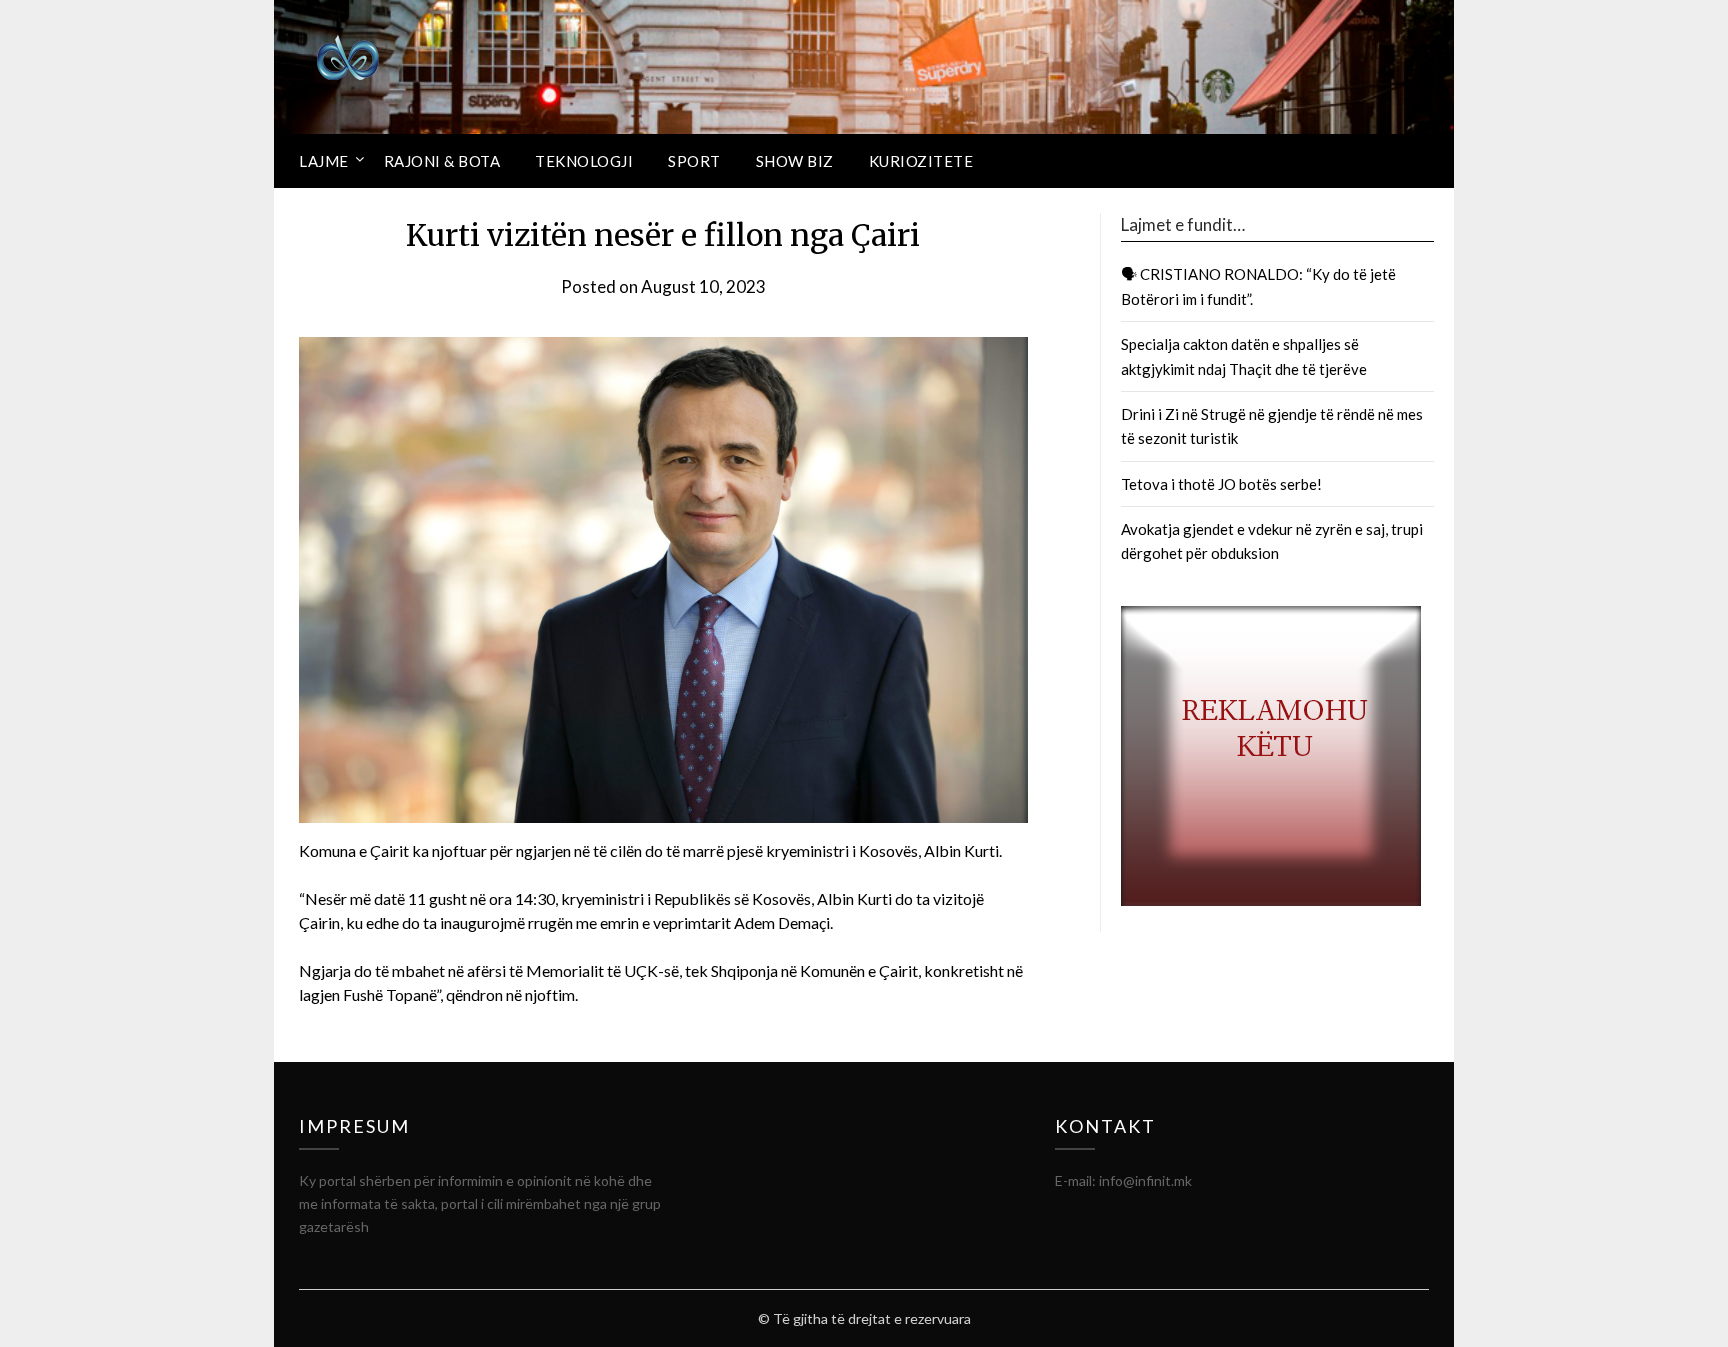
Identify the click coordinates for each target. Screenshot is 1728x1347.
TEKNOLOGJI (584, 161)
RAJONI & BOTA (442, 161)
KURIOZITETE (921, 161)
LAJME (324, 161)
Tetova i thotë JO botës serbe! (1221, 484)
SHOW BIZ (795, 161)
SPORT (694, 161)
